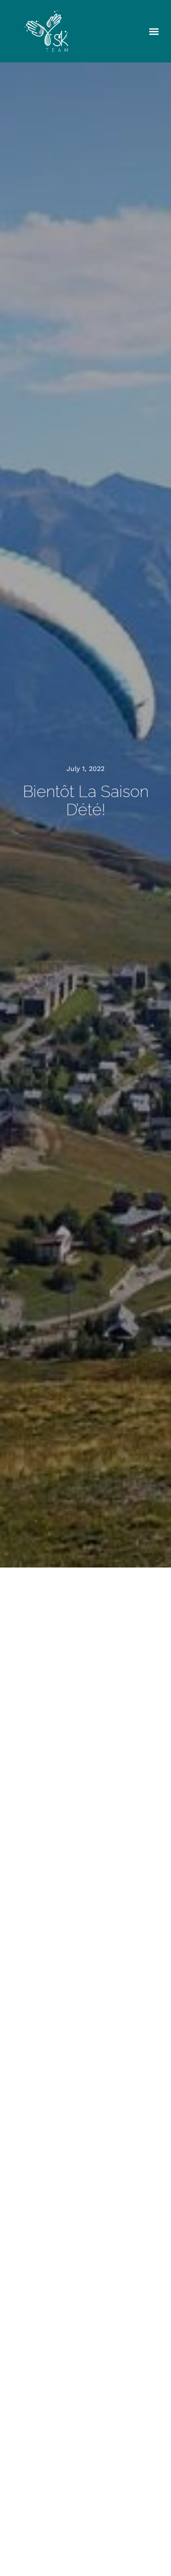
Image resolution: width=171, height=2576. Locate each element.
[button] (154, 31)
